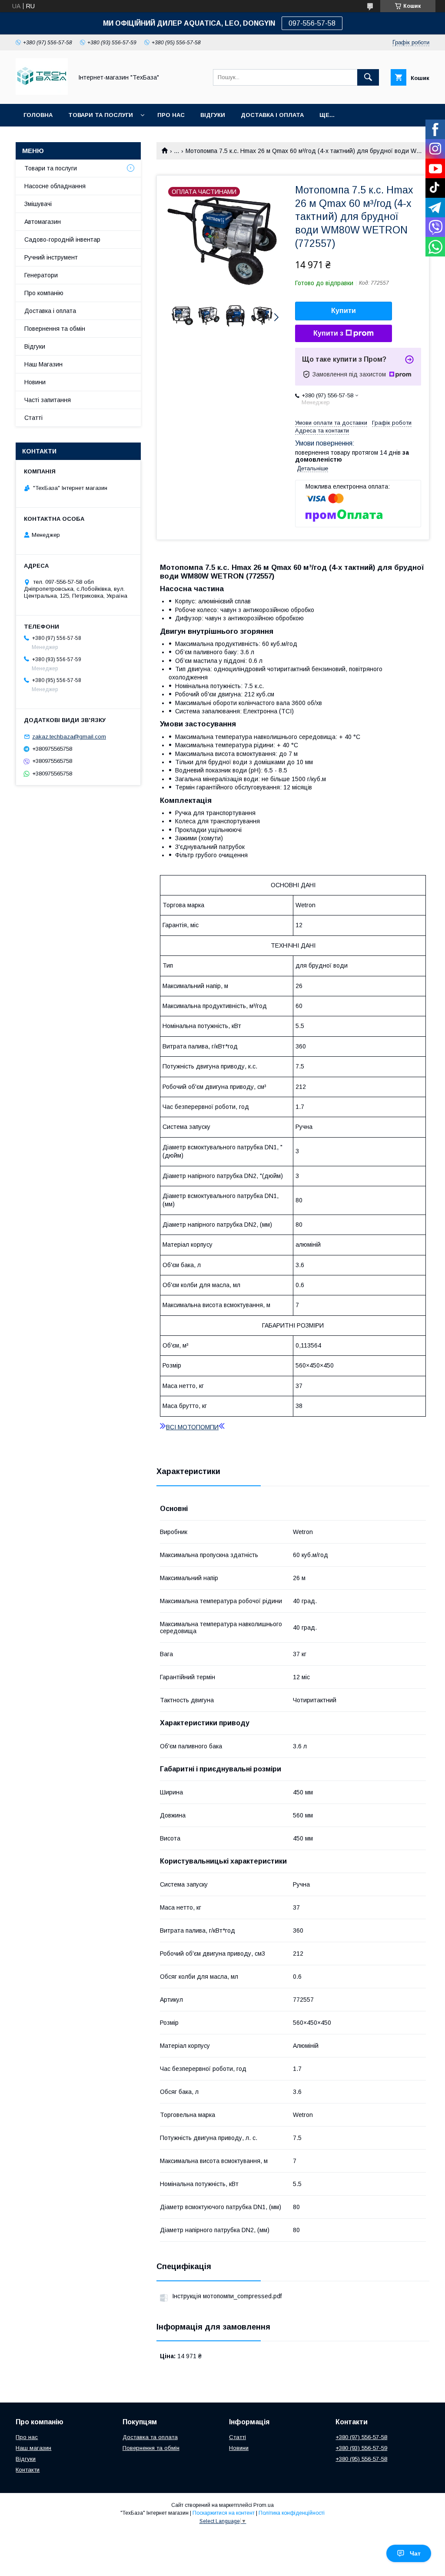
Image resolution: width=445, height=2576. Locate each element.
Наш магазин (33, 2448)
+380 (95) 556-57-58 (361, 2459)
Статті (33, 418)
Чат (415, 2553)
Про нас (171, 115)
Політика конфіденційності (292, 2513)
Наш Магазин (43, 364)
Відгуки (213, 115)
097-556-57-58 (312, 23)
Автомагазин (43, 222)
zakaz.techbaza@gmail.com (69, 737)
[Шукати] (368, 77)
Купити (344, 311)
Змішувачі (38, 204)
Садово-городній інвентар (62, 240)
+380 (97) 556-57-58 (361, 2437)
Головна (38, 115)
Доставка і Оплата (272, 115)
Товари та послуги (101, 115)
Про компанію (44, 293)
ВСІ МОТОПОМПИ (192, 1427)
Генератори (41, 275)
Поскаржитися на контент (224, 2513)
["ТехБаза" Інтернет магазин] (42, 93)
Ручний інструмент (51, 257)
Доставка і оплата (50, 311)
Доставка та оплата (150, 2437)
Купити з (328, 333)
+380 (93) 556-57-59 (361, 2448)
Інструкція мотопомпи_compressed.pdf (227, 2296)
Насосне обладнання (55, 186)
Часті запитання (48, 400)
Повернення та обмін (55, 329)
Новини (35, 382)
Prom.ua (264, 2505)
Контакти (28, 2470)
